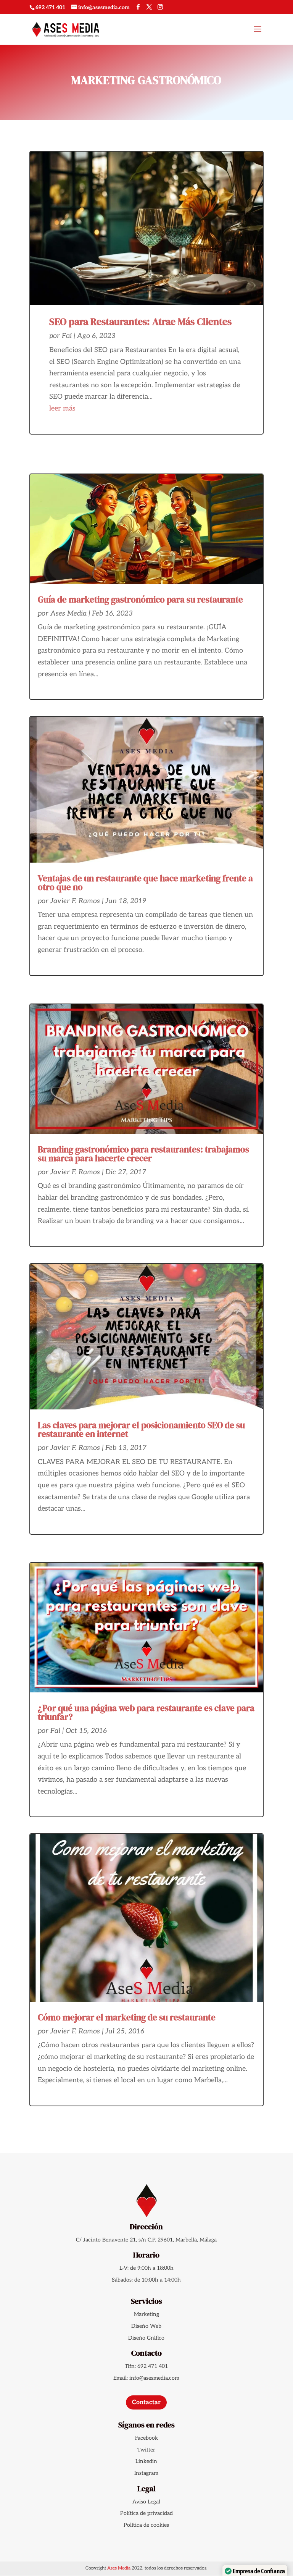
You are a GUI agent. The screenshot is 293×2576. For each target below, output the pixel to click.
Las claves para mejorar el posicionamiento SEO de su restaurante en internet (141, 1429)
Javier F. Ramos (75, 901)
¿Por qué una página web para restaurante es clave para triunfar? (146, 1712)
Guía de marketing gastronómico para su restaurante (140, 600)
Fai (67, 336)
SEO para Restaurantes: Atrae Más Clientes (140, 322)
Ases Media (68, 613)
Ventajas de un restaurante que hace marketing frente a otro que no (145, 883)
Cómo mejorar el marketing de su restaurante (127, 2017)
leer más (62, 408)
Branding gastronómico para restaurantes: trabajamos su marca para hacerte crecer (143, 1154)
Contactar (146, 2402)
